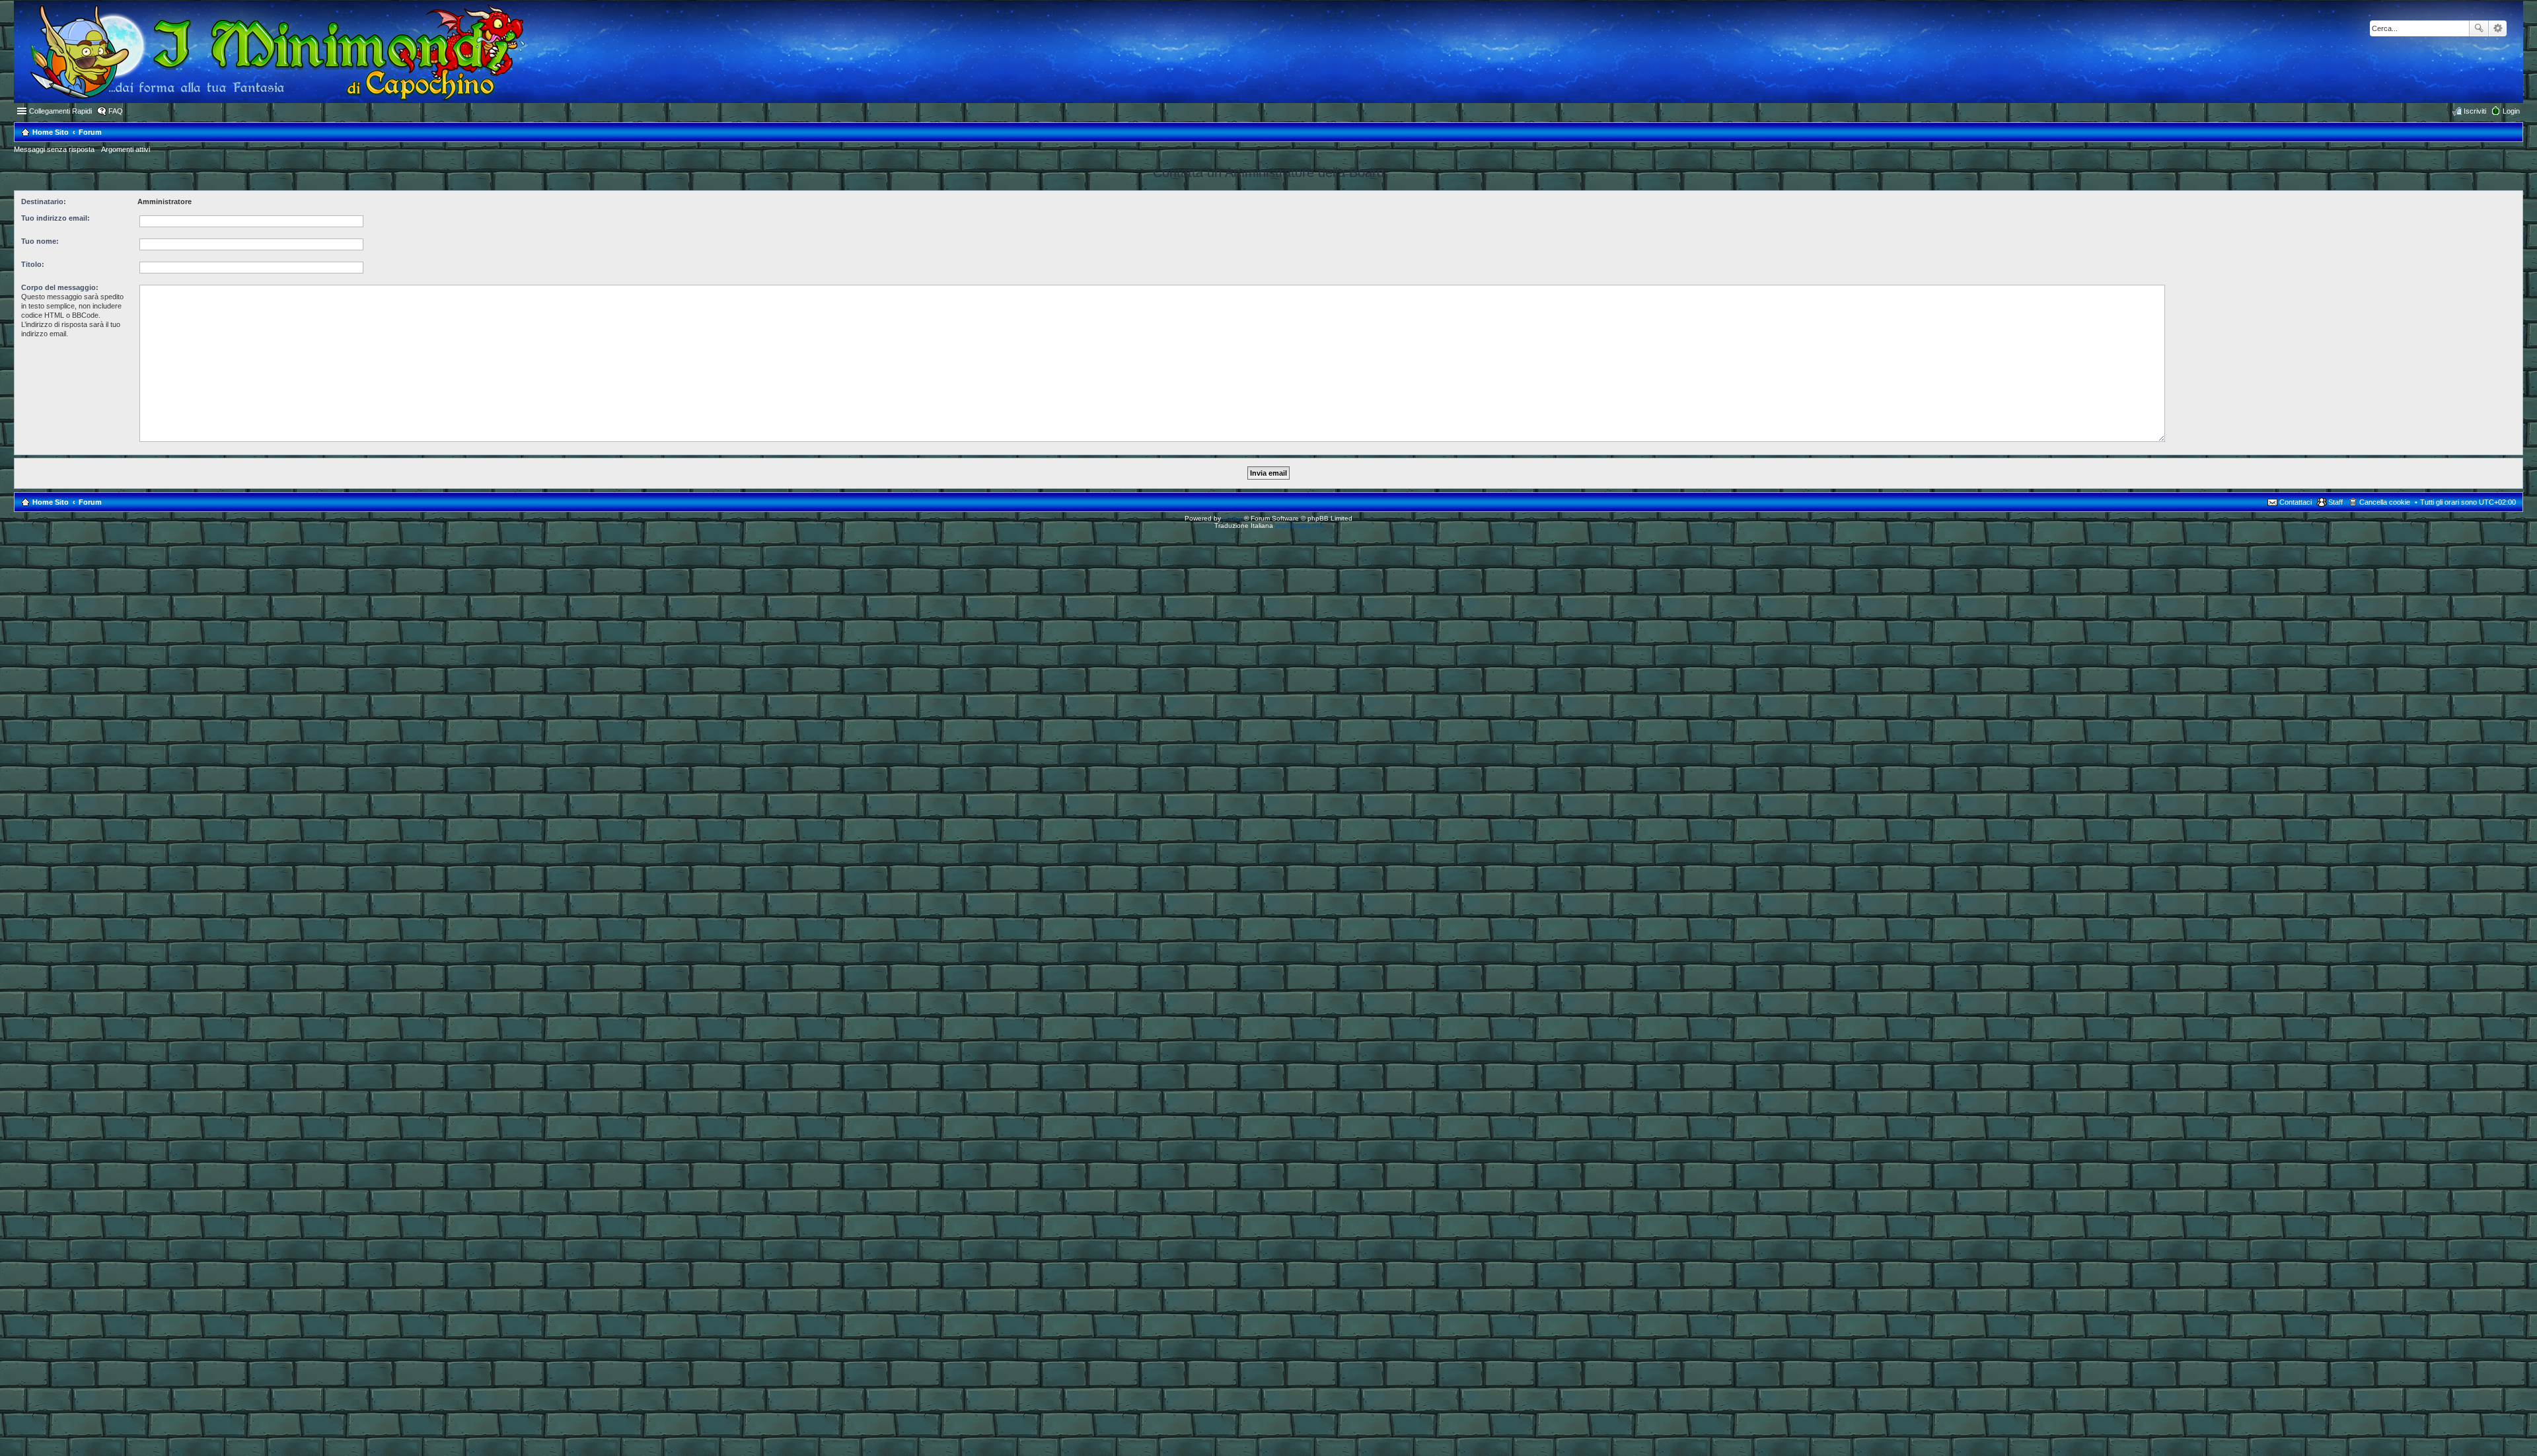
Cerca (2479, 28)
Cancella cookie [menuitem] (2385, 502)
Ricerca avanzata (2498, 28)
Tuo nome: (40, 241)
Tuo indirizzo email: (55, 218)
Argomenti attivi (126, 149)
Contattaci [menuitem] (2296, 502)
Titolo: (33, 264)
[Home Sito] (270, 52)
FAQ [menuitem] (116, 111)
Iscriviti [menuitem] (2475, 111)
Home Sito (51, 502)
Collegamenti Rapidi (60, 111)
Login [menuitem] (2511, 111)
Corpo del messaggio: (60, 287)
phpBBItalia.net (1299, 526)
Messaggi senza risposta (54, 149)
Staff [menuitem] (2335, 502)
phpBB (1233, 518)
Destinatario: (44, 201)
